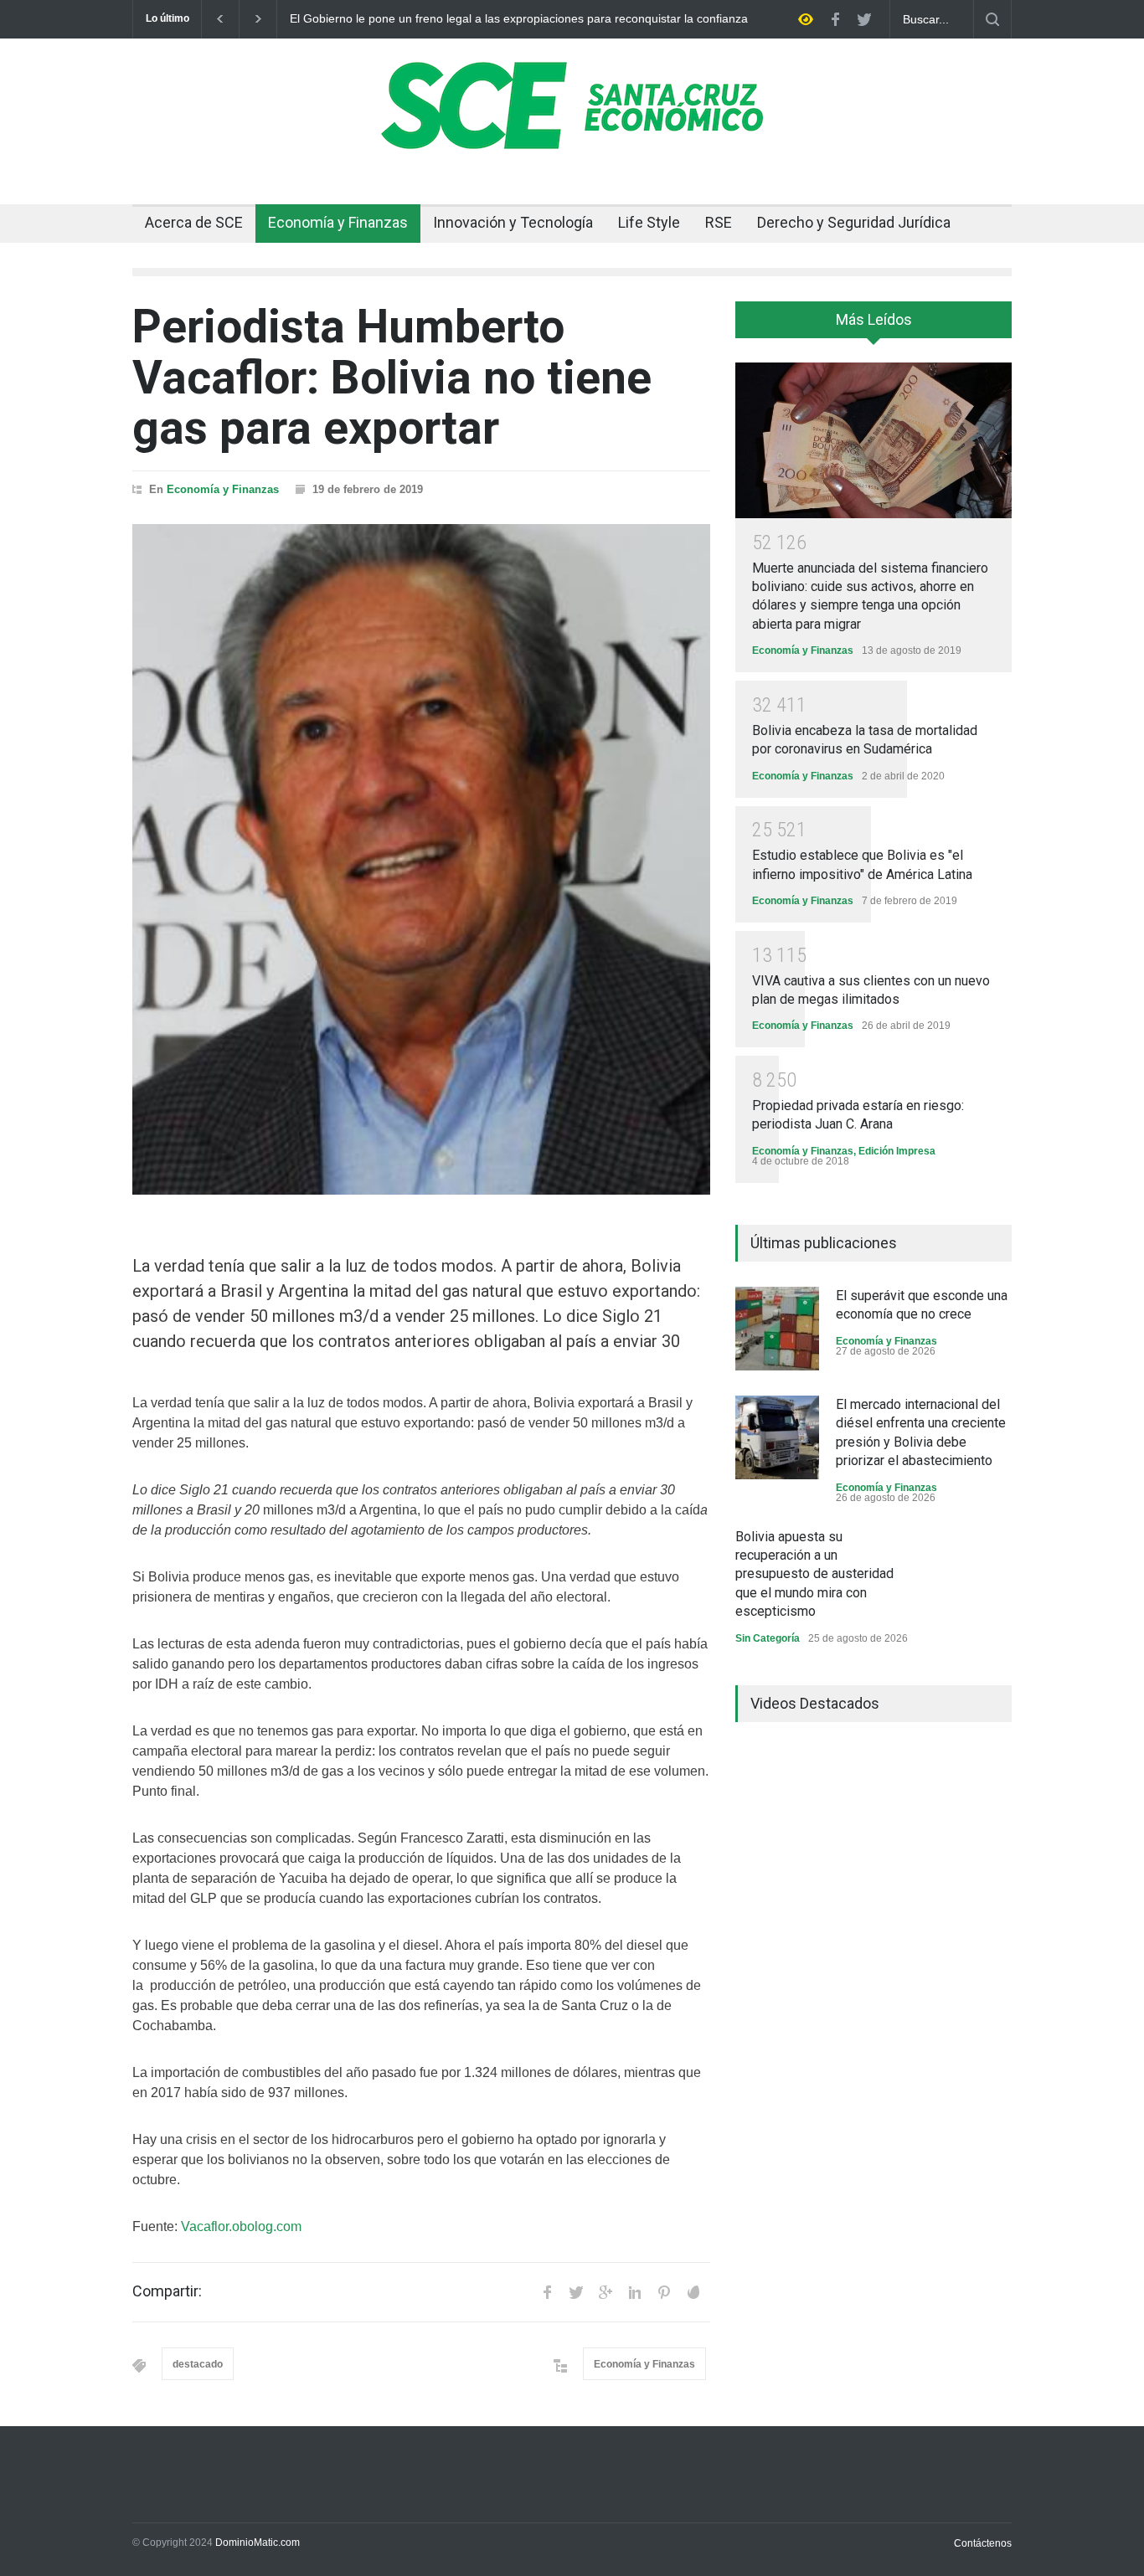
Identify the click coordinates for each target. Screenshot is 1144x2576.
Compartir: (167, 2291)
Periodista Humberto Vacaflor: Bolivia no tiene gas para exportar (392, 377)
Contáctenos (983, 2543)
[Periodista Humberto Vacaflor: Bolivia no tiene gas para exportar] (421, 859)
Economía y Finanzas (338, 222)
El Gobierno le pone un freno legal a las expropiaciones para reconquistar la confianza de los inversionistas (519, 19)
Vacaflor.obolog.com (241, 2226)
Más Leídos (874, 319)
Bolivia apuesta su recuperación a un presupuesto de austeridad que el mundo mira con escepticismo (814, 1574)
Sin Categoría (768, 1638)
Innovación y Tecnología (513, 222)
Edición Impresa (897, 1151)
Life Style (649, 222)
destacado (198, 2364)
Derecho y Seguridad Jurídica (854, 222)
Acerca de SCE (194, 222)
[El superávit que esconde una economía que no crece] (777, 1329)
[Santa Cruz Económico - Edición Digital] (572, 140)
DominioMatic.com (258, 2543)
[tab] (873, 326)
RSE (719, 222)
